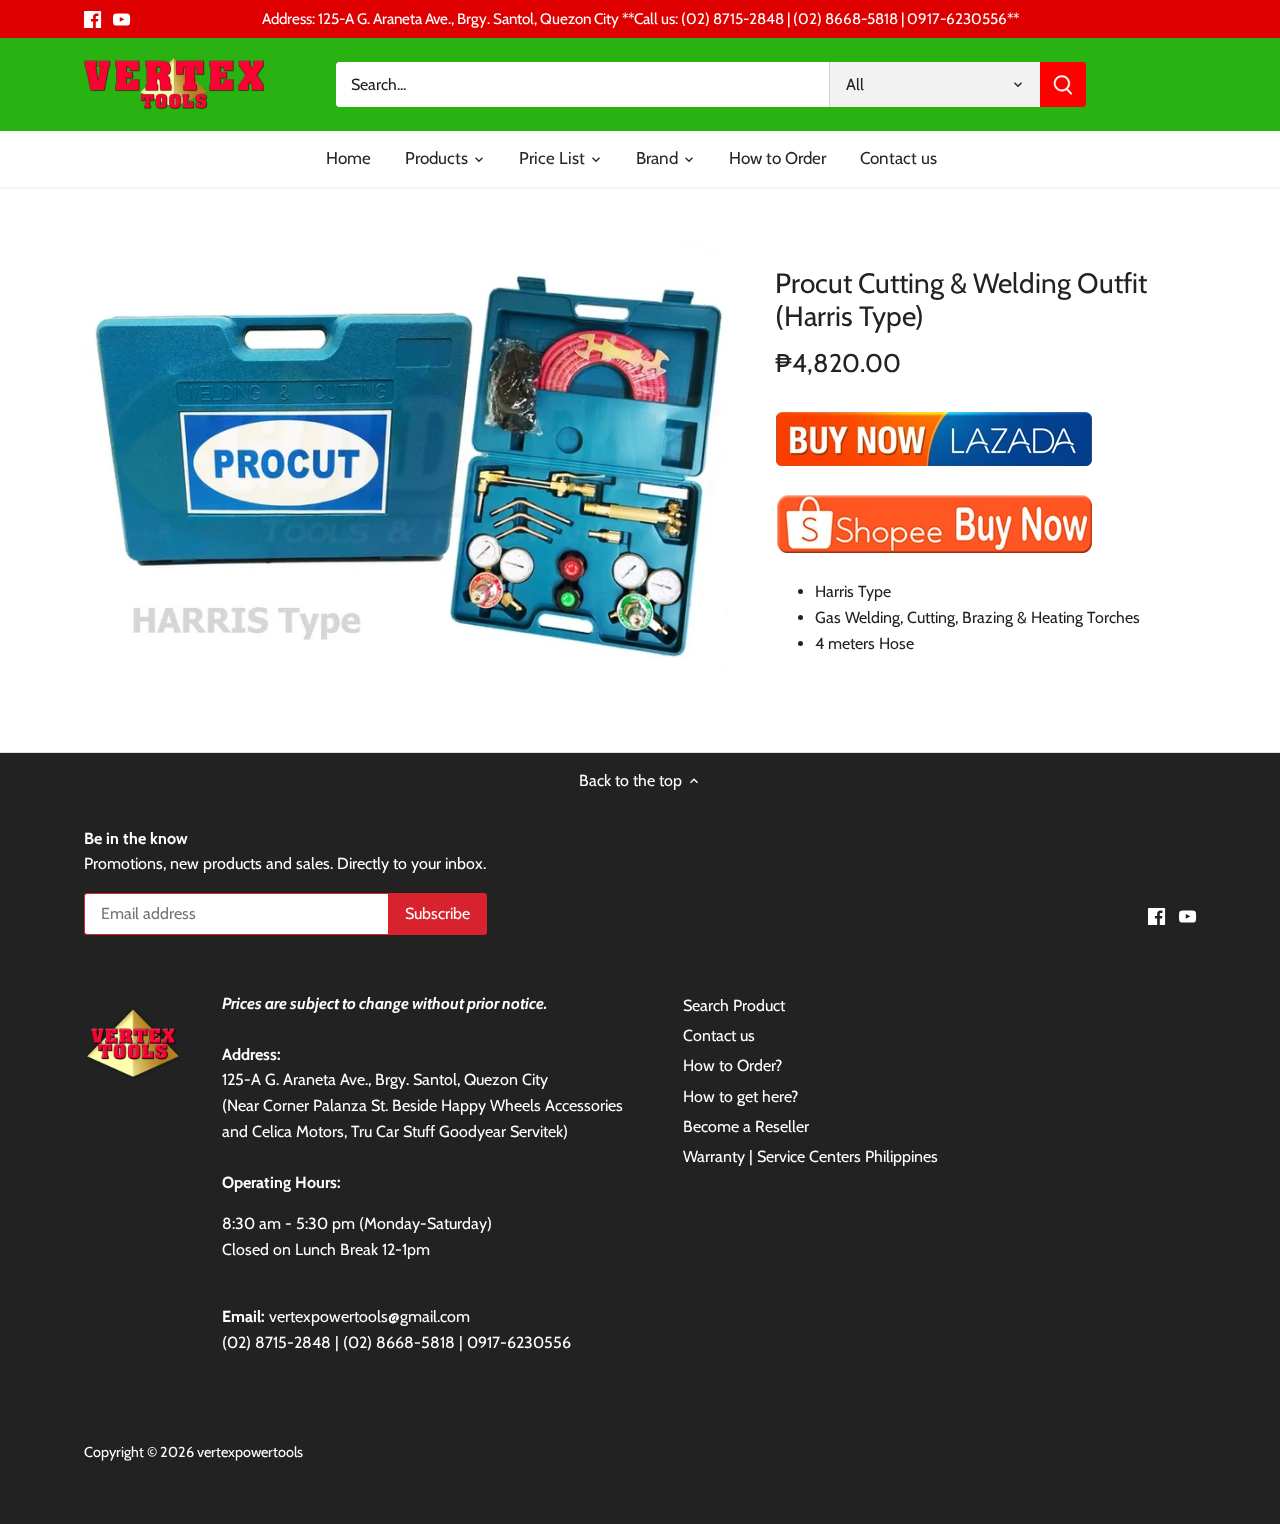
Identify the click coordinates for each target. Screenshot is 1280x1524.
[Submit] (1063, 84)
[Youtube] (121, 19)
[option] (406, 459)
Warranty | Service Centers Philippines (810, 1156)
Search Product (734, 1005)
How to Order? (732, 1065)
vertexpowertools (250, 1452)
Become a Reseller (746, 1126)
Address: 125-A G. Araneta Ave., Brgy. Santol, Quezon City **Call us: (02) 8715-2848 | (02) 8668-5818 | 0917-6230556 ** (640, 18)
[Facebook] (92, 19)
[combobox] (583, 84)
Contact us (719, 1035)
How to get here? (740, 1096)
